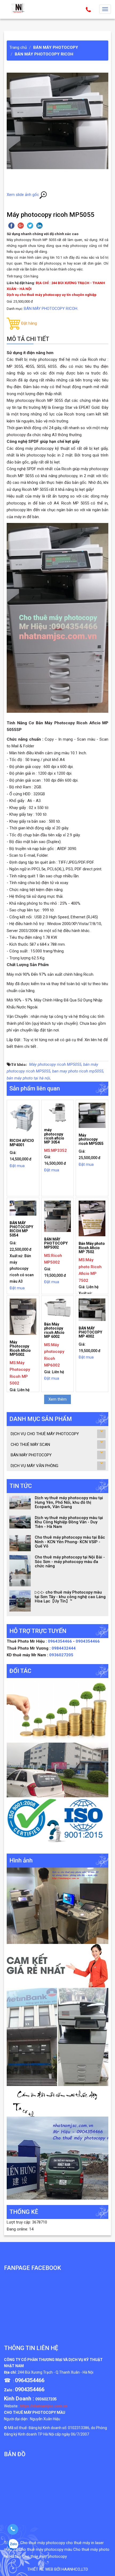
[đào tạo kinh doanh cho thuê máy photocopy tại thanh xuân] (57, 2101)
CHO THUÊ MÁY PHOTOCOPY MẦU (35, 2412)
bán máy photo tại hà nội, (29, 1078)
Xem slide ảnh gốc (23, 195)
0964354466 (60, 1641)
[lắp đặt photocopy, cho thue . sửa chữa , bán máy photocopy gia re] (57, 1906)
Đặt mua (17, 1166)
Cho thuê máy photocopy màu (45, 2549)
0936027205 (61, 1655)
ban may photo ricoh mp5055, (78, 1071)
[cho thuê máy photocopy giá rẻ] (57, 1966)
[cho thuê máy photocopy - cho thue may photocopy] (19, 8)
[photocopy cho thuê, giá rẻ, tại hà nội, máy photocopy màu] (57, 2037)
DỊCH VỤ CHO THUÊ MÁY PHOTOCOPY (45, 1434)
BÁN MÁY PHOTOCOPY (56, 47)
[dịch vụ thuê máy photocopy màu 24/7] (57, 2158)
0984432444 (64, 1648)
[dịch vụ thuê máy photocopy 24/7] (57, 1822)
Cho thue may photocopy (45, 2556)
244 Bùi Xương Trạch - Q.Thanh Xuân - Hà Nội (55, 2372)
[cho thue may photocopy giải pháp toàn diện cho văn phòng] (57, 1770)
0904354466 (88, 1641)
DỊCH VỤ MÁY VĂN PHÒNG (34, 1466)
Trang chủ (18, 47)
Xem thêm (57, 1399)
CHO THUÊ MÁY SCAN (30, 1445)
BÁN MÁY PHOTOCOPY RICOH (44, 54)
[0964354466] (13, 2529)
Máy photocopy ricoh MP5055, (56, 1064)
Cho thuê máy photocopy (43, 2543)
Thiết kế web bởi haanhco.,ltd (58, 2569)
